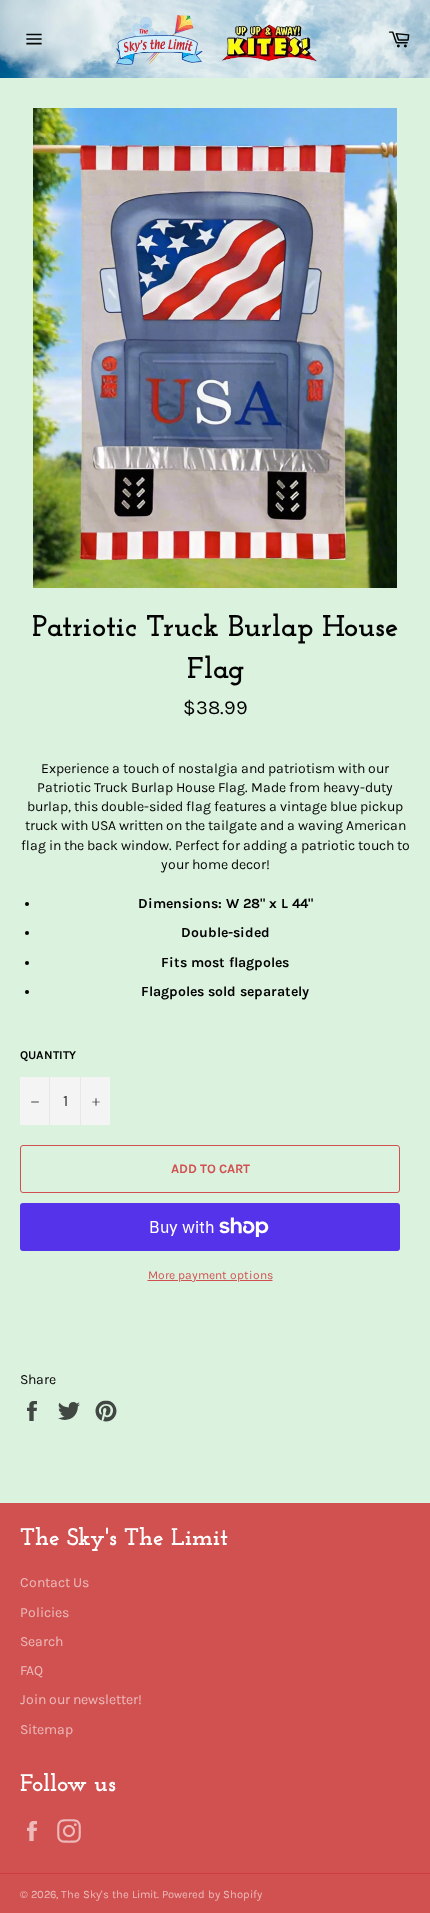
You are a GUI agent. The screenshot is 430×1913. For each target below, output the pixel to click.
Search (41, 1641)
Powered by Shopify (212, 1894)
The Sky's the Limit (109, 1894)
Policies (44, 1612)
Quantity (48, 1055)
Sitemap (46, 1729)
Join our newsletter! (81, 1699)
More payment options (210, 1275)
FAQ (31, 1670)
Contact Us (54, 1582)
